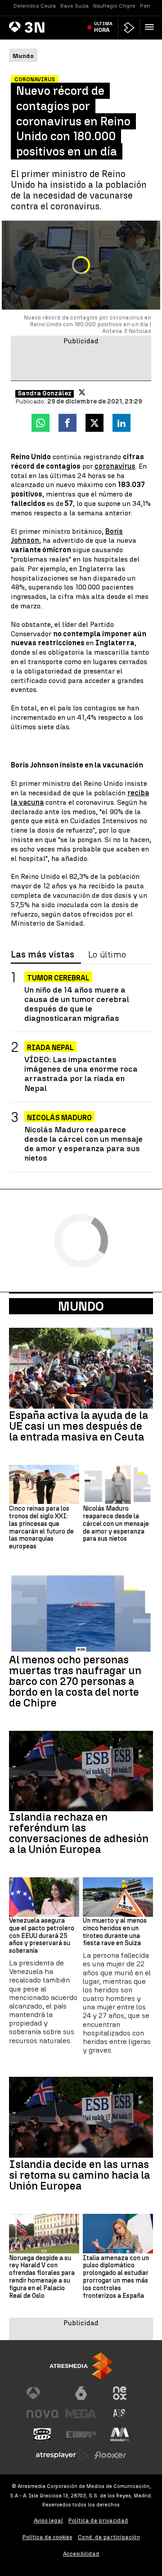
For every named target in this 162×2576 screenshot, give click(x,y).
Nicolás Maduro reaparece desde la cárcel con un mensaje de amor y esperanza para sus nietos (83, 1144)
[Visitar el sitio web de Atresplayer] (62, 2455)
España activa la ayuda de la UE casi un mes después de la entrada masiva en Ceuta (79, 1426)
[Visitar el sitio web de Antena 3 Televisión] (42, 2393)
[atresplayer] (129, 28)
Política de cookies (47, 2537)
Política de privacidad (98, 2521)
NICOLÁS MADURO (59, 1118)
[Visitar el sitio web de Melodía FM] (120, 2434)
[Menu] (151, 27)
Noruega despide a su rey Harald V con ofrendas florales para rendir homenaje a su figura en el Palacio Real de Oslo (42, 2277)
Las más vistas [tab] (43, 955)
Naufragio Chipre (114, 6)
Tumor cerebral (58, 978)
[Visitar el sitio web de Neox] (120, 2393)
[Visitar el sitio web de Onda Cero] (42, 2434)
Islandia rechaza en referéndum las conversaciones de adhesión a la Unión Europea (79, 1833)
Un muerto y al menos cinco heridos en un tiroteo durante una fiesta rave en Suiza (115, 1932)
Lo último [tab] (107, 955)
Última (103, 27)
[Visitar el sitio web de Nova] (42, 2414)
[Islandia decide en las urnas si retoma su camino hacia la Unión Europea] (81, 2117)
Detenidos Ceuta (35, 6)
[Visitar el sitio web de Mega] (81, 2414)
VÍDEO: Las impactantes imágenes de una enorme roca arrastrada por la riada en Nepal (81, 1073)
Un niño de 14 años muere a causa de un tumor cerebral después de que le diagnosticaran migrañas (77, 1004)
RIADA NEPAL (50, 1048)
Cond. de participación (109, 2537)
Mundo (81, 1306)
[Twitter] (82, 392)
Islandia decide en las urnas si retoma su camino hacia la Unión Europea (79, 2175)
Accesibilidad (81, 2554)
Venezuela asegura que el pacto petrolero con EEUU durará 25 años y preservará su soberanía (42, 1936)
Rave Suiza (74, 6)
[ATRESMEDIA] (81, 2366)
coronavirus (115, 466)
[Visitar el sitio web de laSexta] (81, 2393)
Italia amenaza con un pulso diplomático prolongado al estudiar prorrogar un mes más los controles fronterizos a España (116, 2277)
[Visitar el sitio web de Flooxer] (110, 2455)
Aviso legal (48, 2521)
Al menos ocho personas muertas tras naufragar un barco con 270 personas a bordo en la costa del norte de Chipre (75, 1681)
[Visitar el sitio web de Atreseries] (120, 2414)
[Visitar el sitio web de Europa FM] (81, 2434)
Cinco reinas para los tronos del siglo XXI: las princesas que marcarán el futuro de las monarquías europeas (41, 1528)
